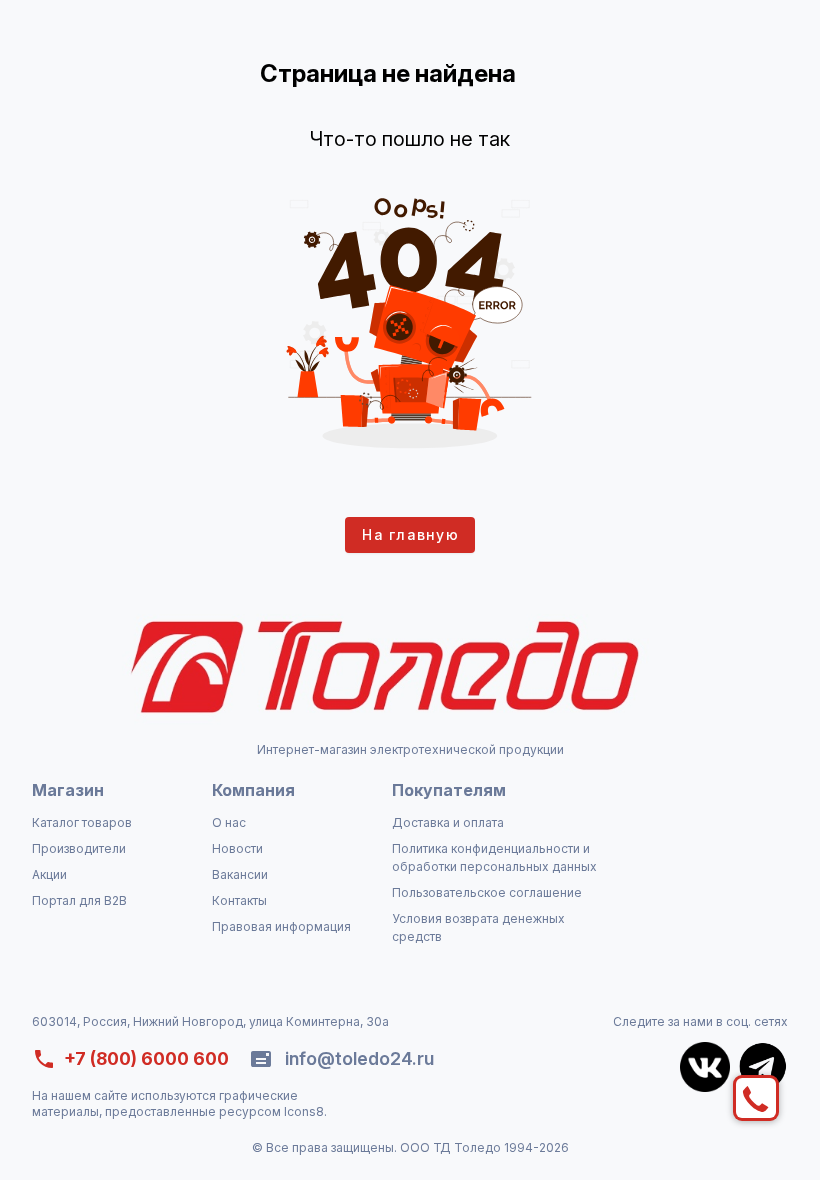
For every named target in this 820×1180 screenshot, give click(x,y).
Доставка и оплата (448, 822)
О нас (229, 822)
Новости (237, 848)
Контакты (239, 900)
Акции (49, 874)
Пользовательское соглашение (487, 892)
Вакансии (240, 874)
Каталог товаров (82, 822)
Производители (79, 848)
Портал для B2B (79, 900)
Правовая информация (281, 926)
